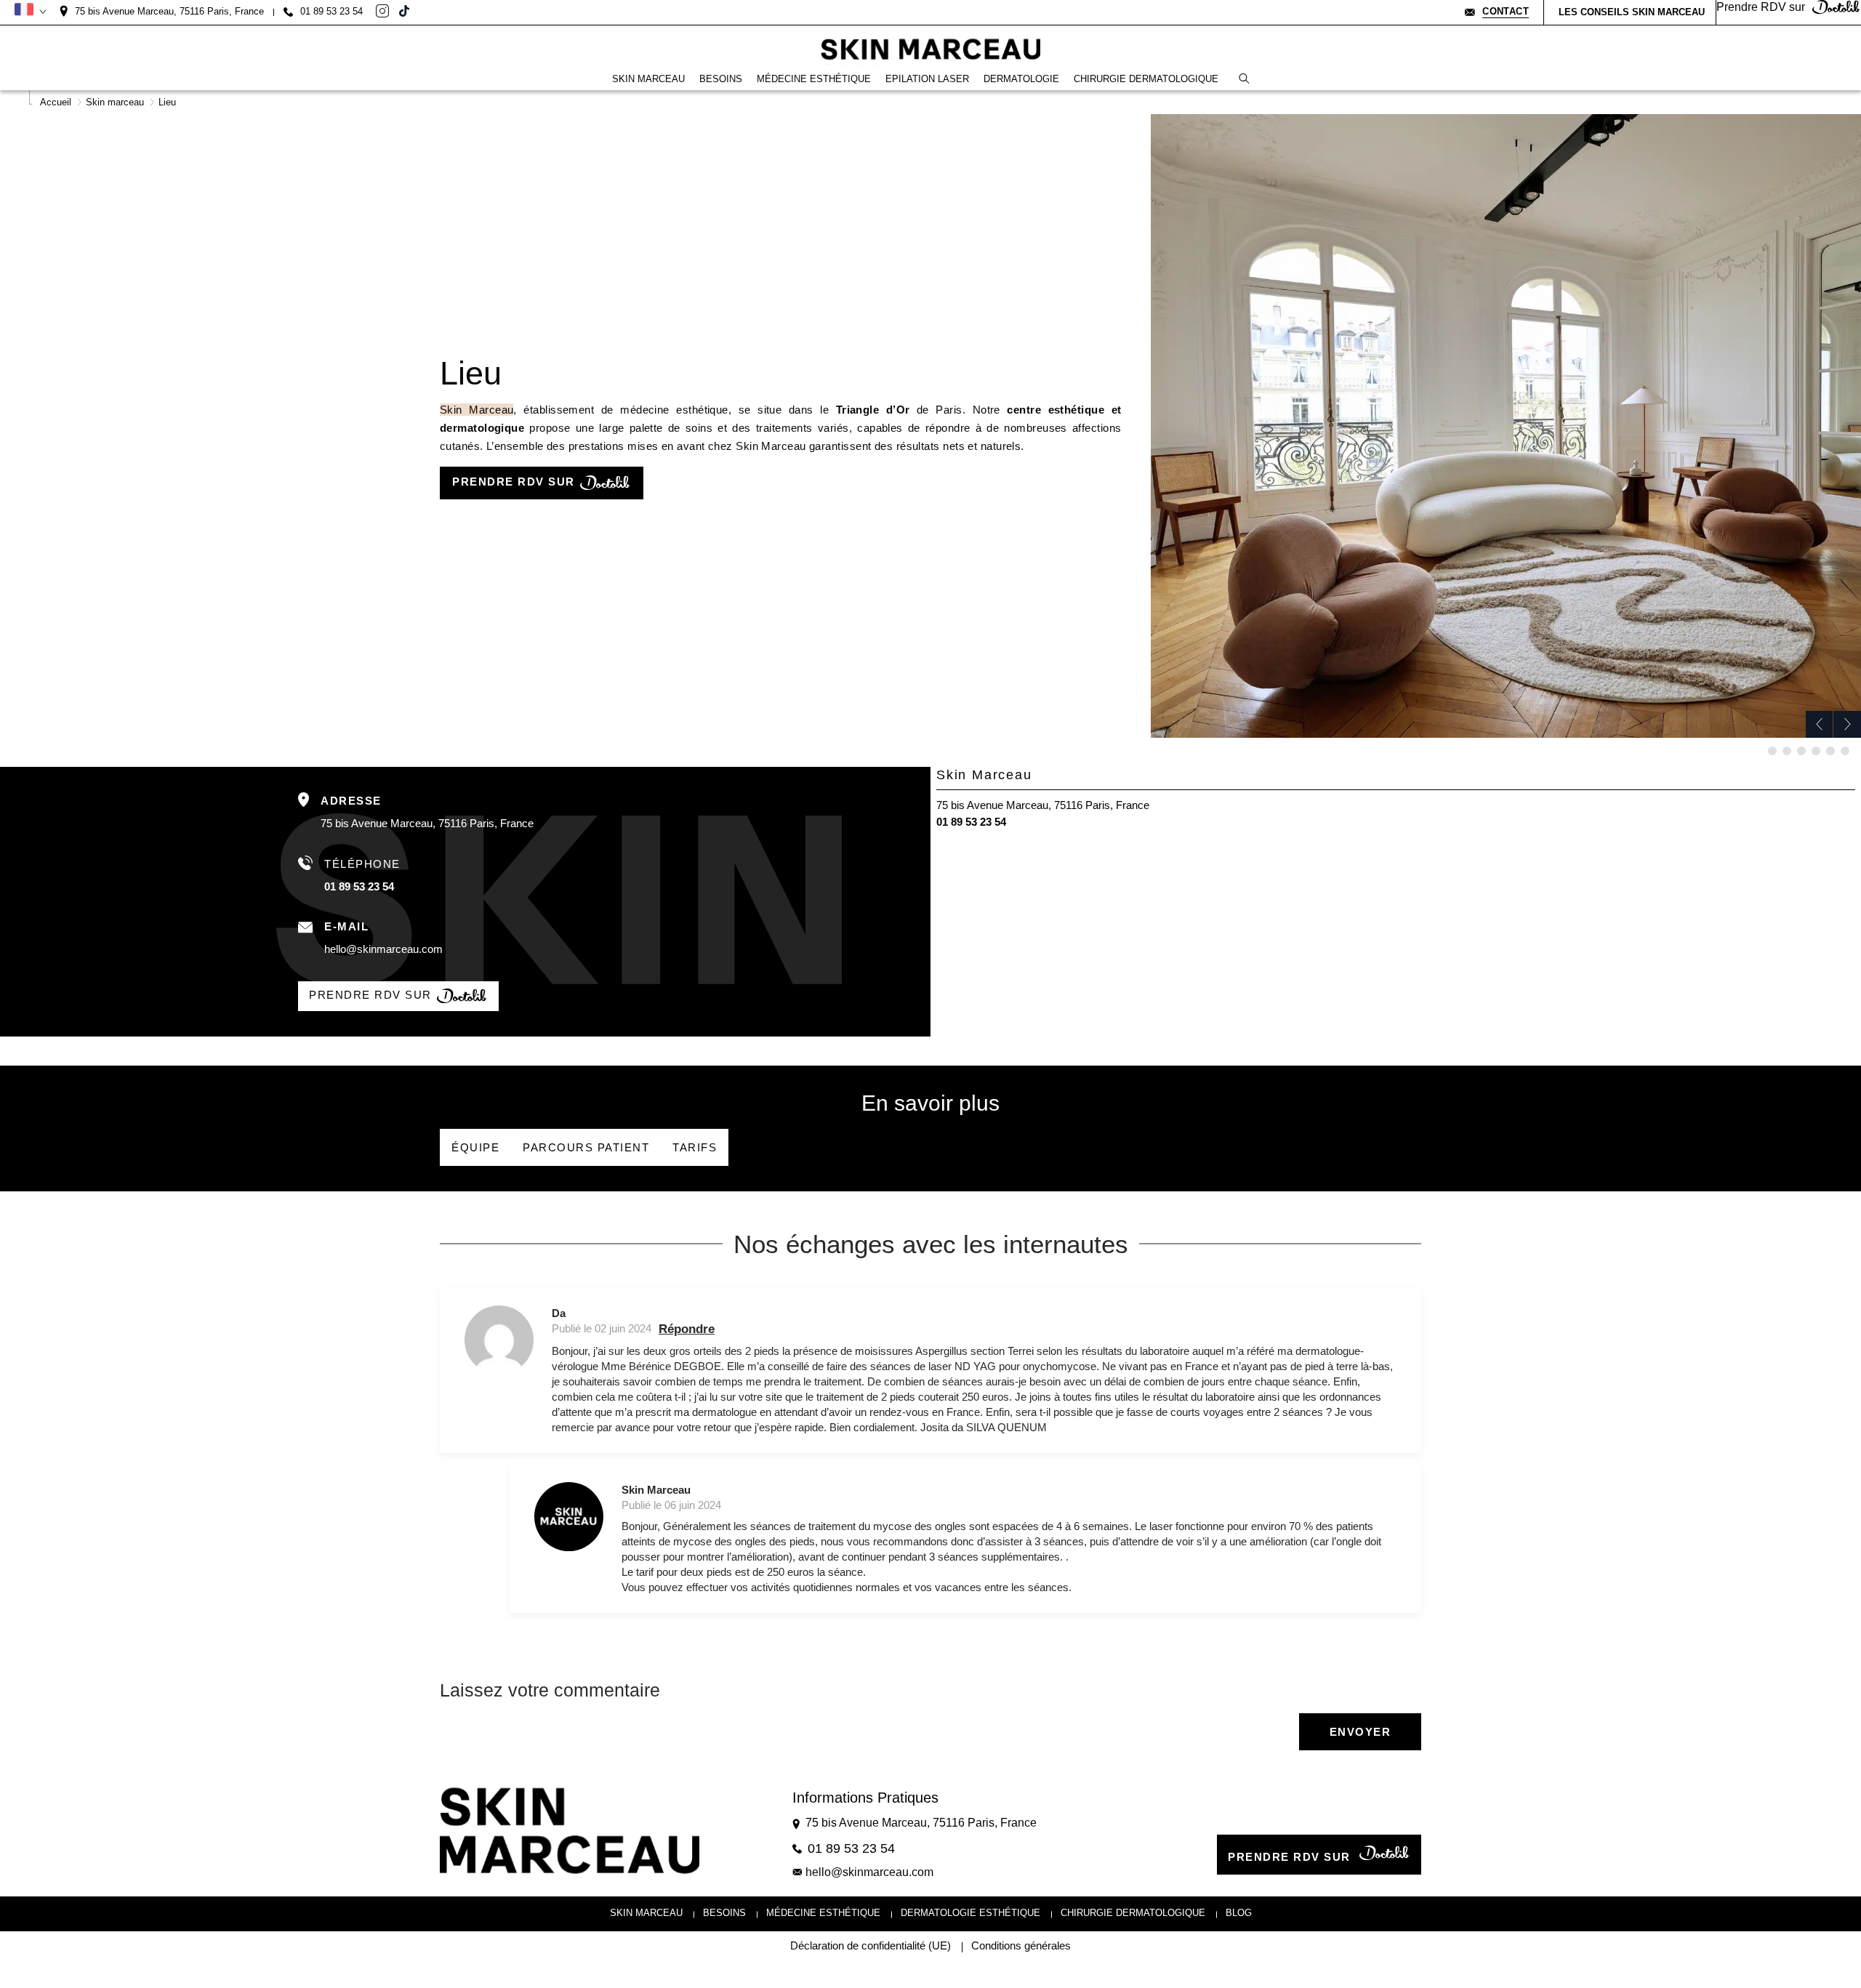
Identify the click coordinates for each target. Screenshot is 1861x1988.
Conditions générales (1021, 1946)
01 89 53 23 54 (359, 886)
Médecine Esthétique (823, 1913)
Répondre (687, 1329)
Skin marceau (646, 1913)
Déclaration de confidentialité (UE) (871, 1946)
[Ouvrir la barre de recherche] (1244, 79)
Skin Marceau (477, 410)
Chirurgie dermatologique (1133, 1913)
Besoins (724, 1913)
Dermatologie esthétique (970, 1913)
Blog (1239, 1913)
